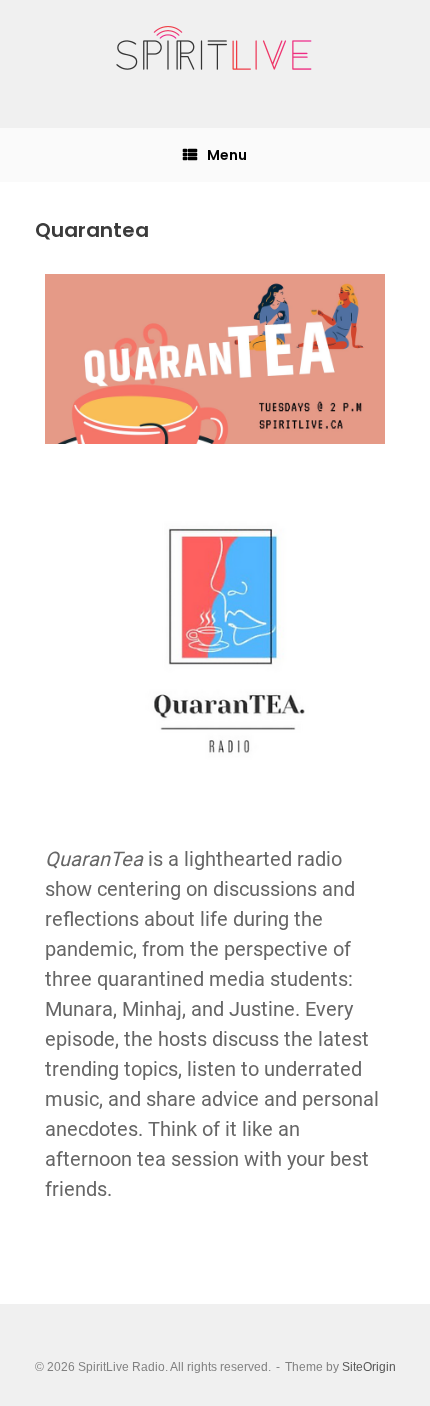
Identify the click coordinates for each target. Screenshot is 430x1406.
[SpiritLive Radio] (215, 49)
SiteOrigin (369, 1367)
